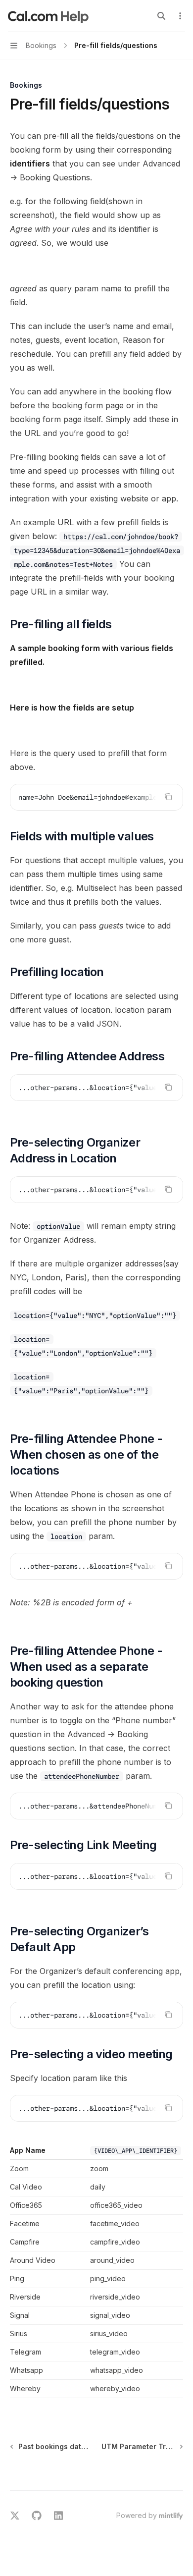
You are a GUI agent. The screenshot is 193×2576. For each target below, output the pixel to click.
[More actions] (180, 16)
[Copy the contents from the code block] (168, 797)
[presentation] (96, 797)
